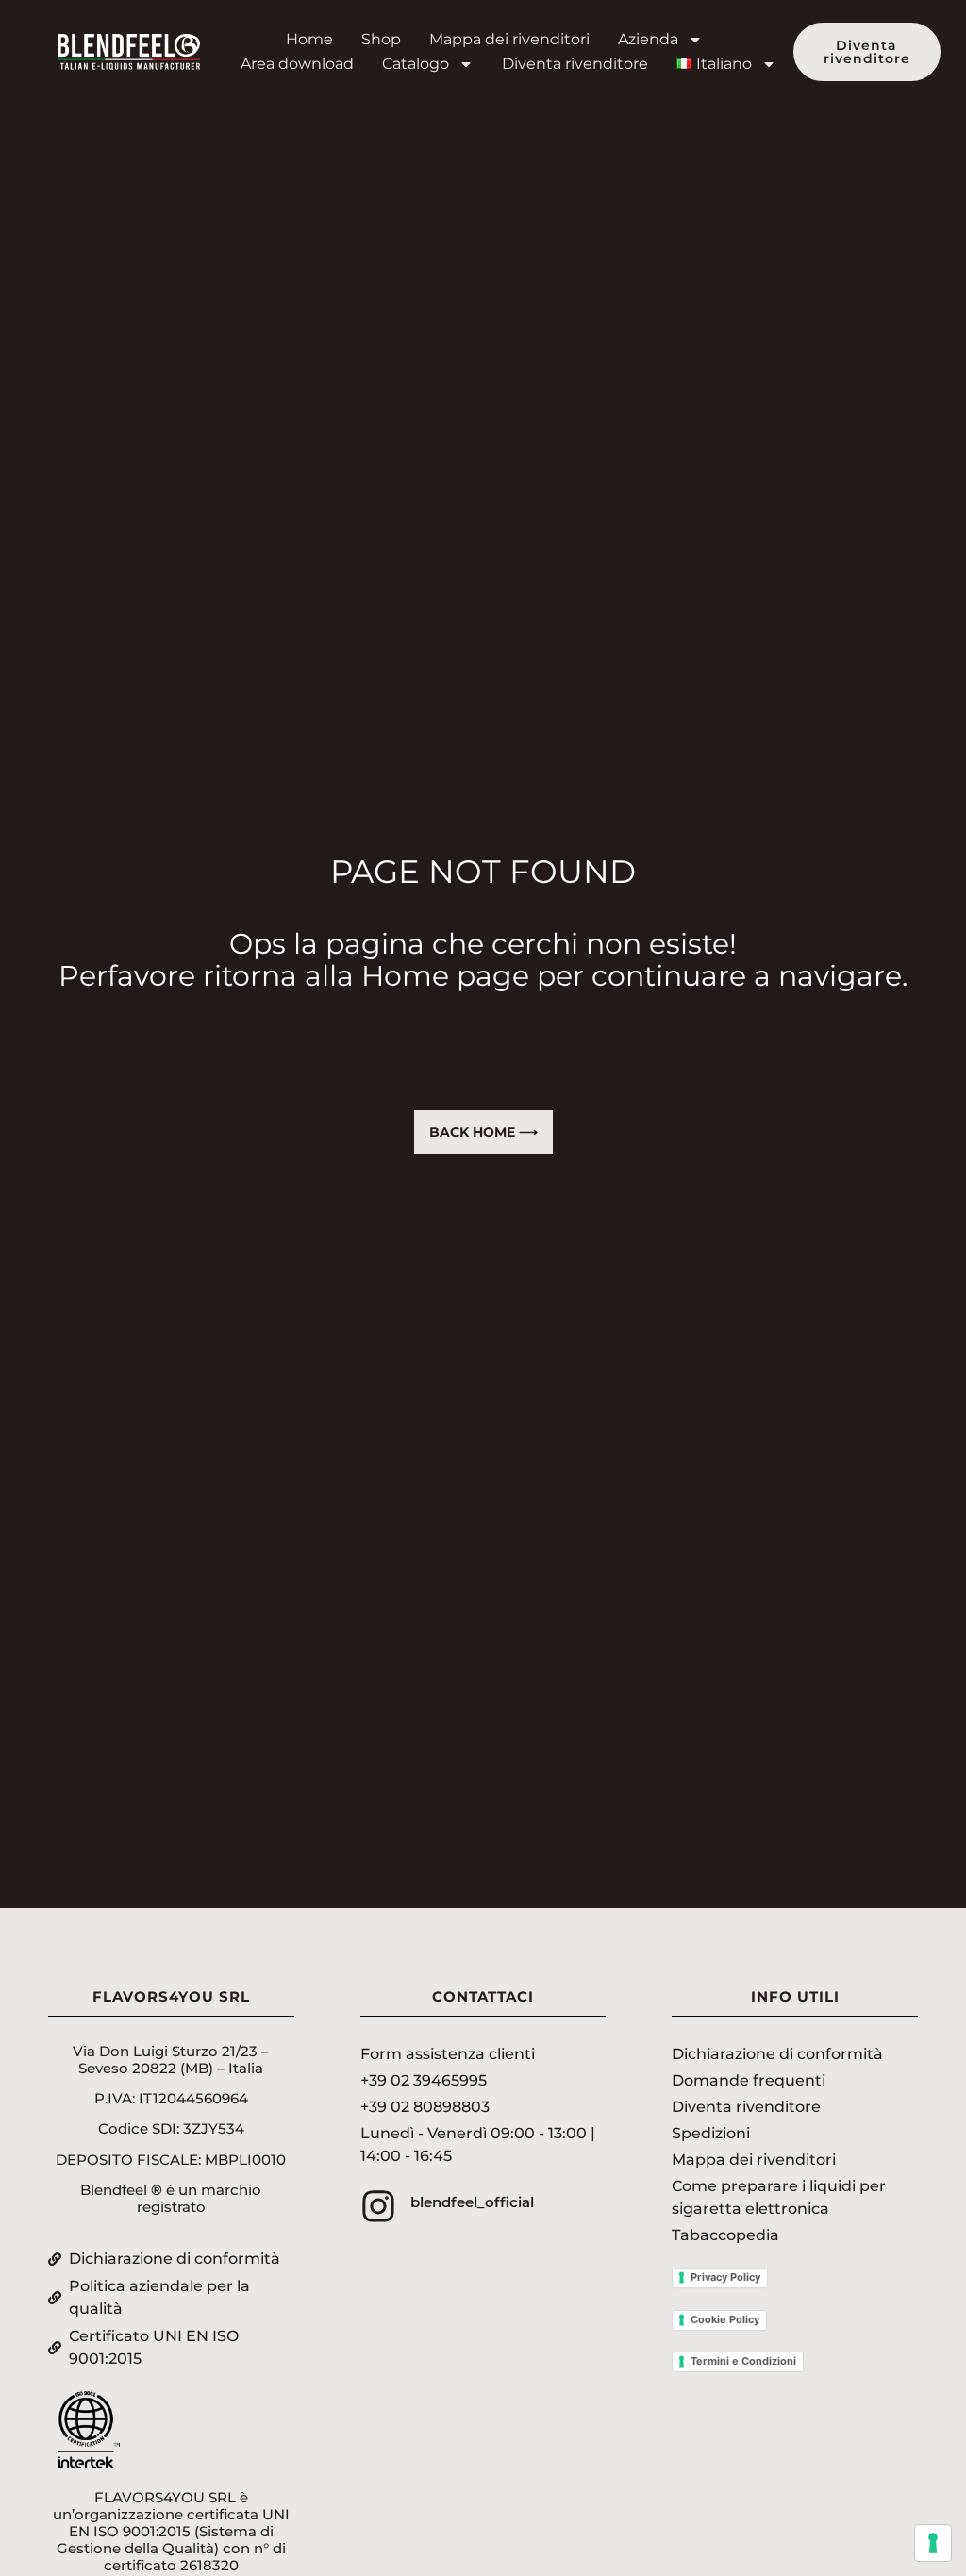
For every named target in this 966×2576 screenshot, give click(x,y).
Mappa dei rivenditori (509, 39)
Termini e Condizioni (743, 2361)
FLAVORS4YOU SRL (171, 1996)
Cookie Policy (725, 2319)
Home (309, 39)
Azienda (648, 39)
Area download (297, 64)
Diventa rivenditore (575, 64)
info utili (795, 1996)
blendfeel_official (472, 2202)
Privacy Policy (725, 2277)
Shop (381, 39)
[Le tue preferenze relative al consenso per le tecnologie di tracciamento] (933, 2543)
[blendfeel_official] (378, 2206)
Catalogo (416, 64)
